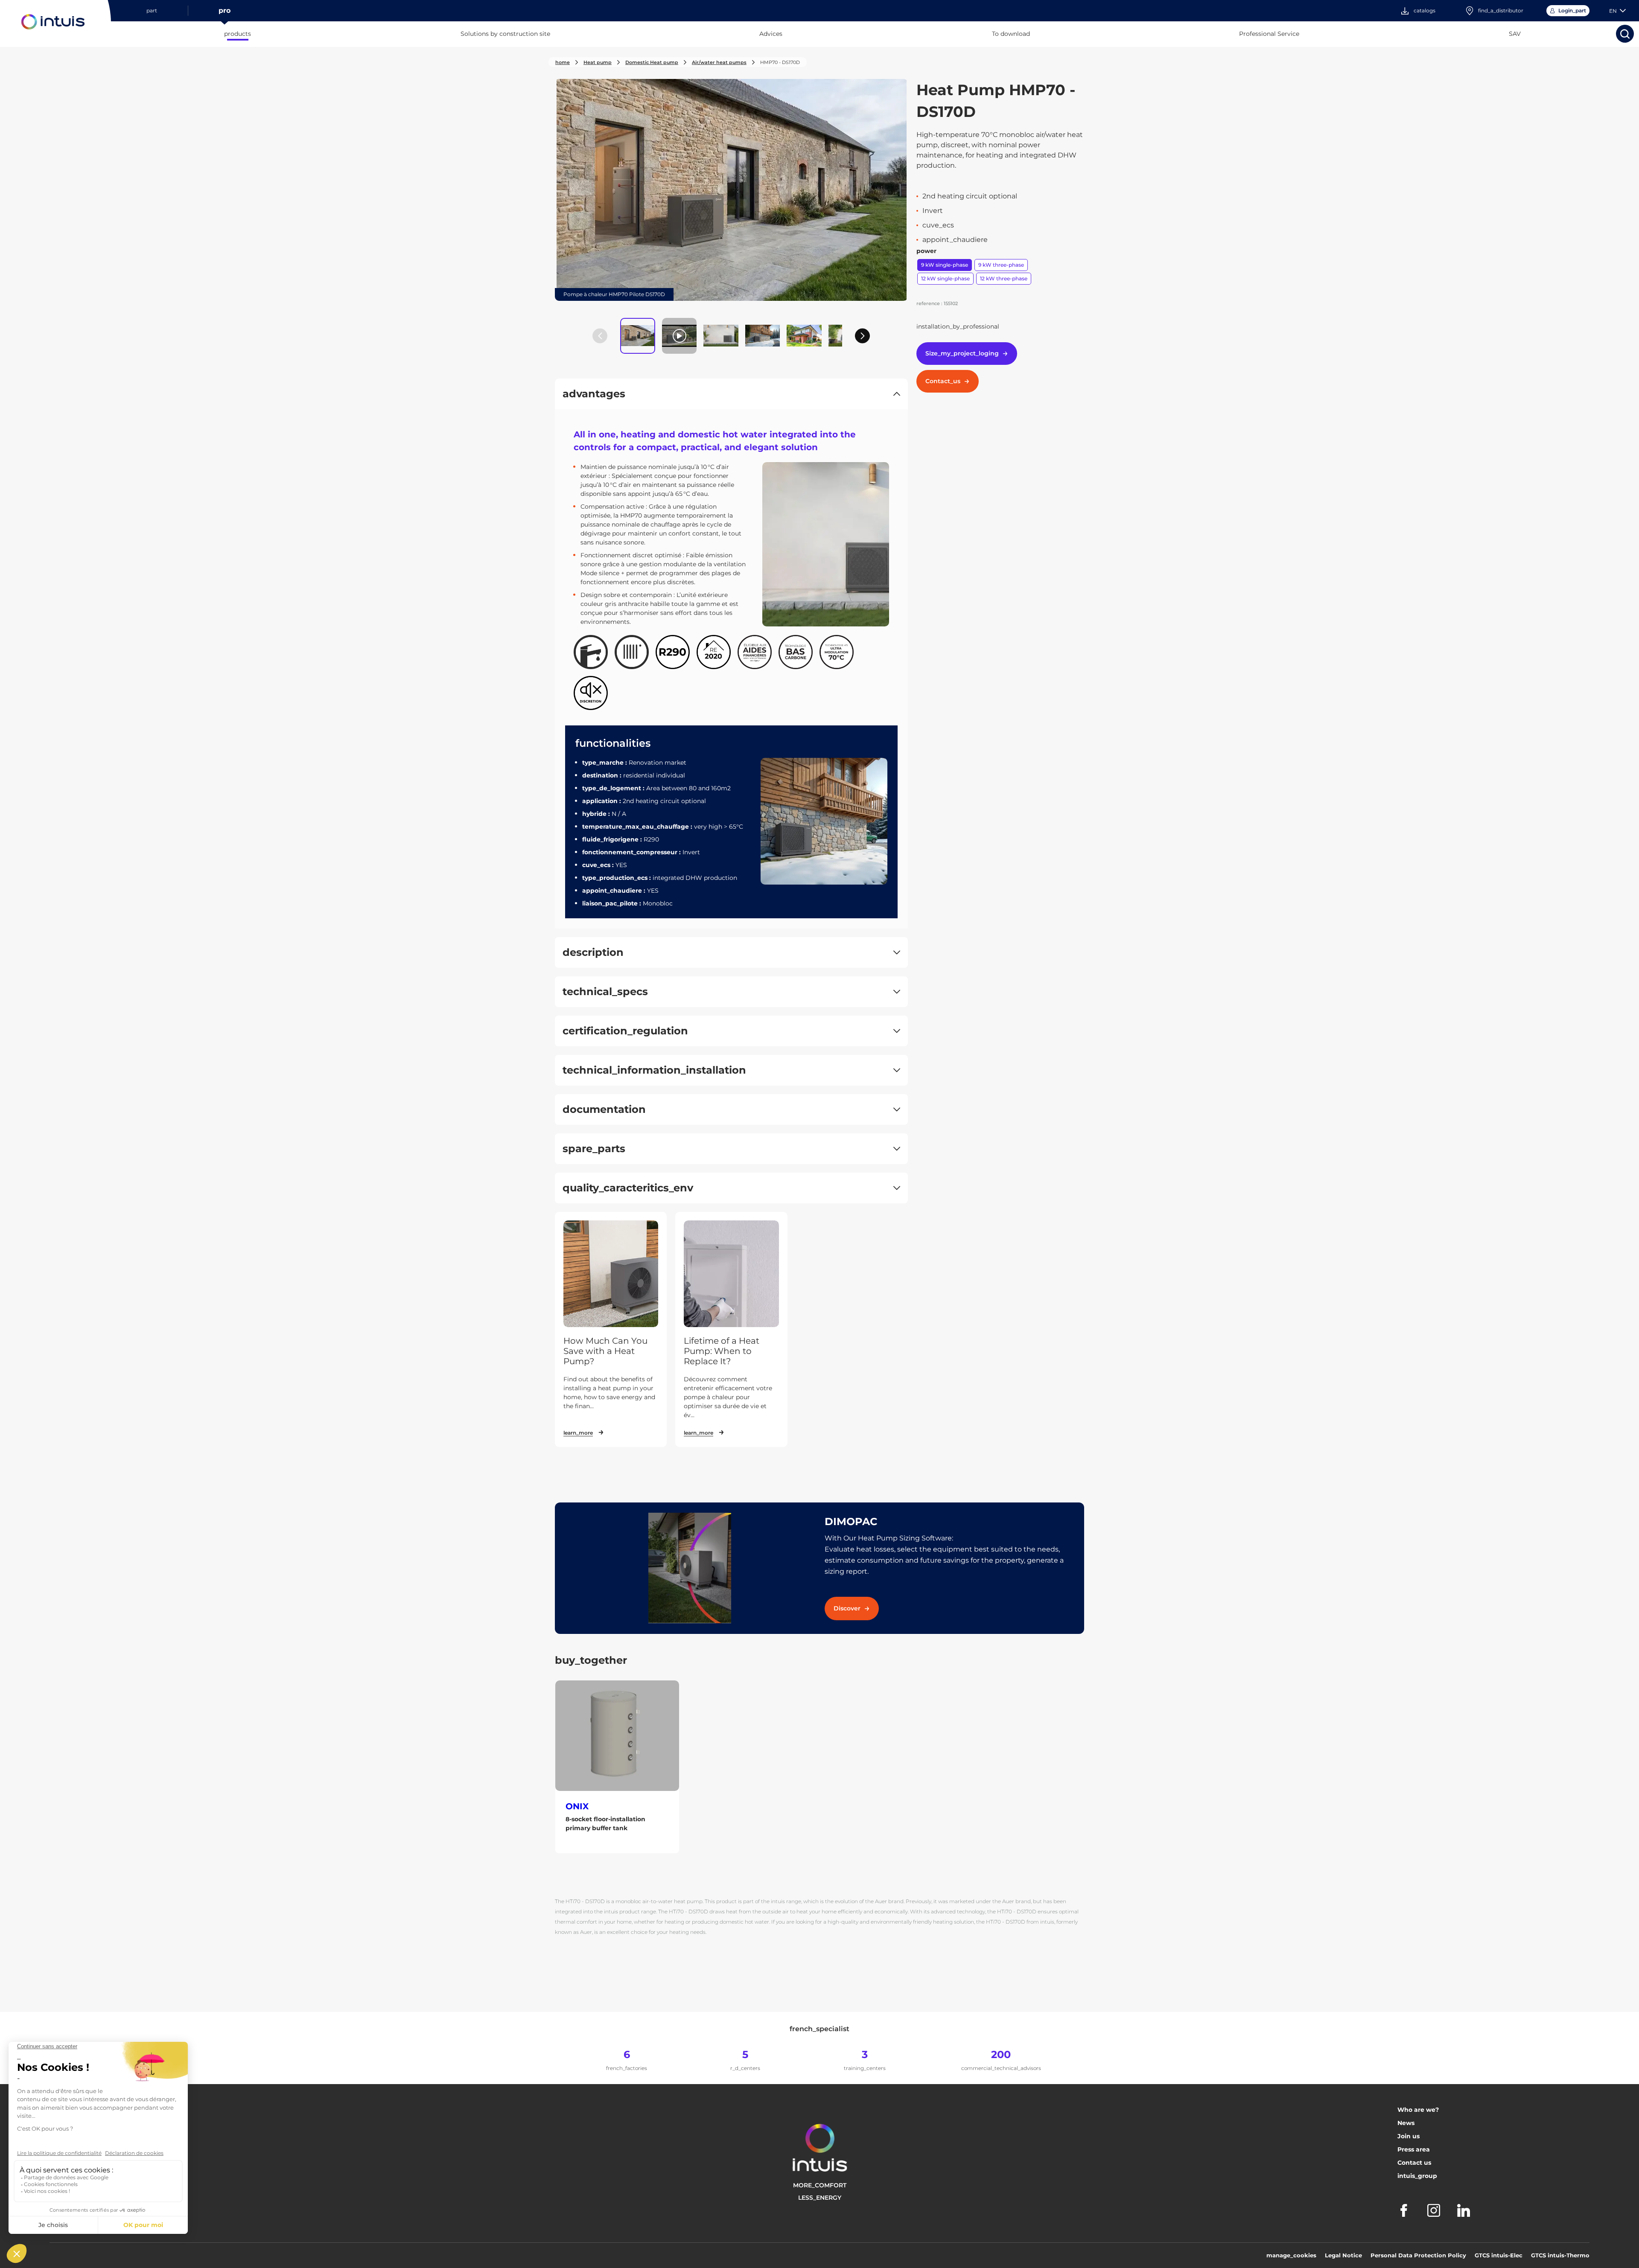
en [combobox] (1613, 11)
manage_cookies (1291, 2255)
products (238, 34)
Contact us (1414, 2163)
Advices (771, 34)
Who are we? (1418, 2110)
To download (1011, 34)
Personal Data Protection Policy (1418, 2255)
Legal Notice (1343, 2255)
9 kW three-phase (1001, 265)
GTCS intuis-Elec (1499, 2255)
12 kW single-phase (945, 278)
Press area (1414, 2149)
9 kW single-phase (945, 265)
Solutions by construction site (505, 34)
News (1406, 2123)
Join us (1409, 2136)
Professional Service (1269, 34)
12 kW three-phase (1004, 278)
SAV (1515, 34)
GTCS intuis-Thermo (1560, 2255)
